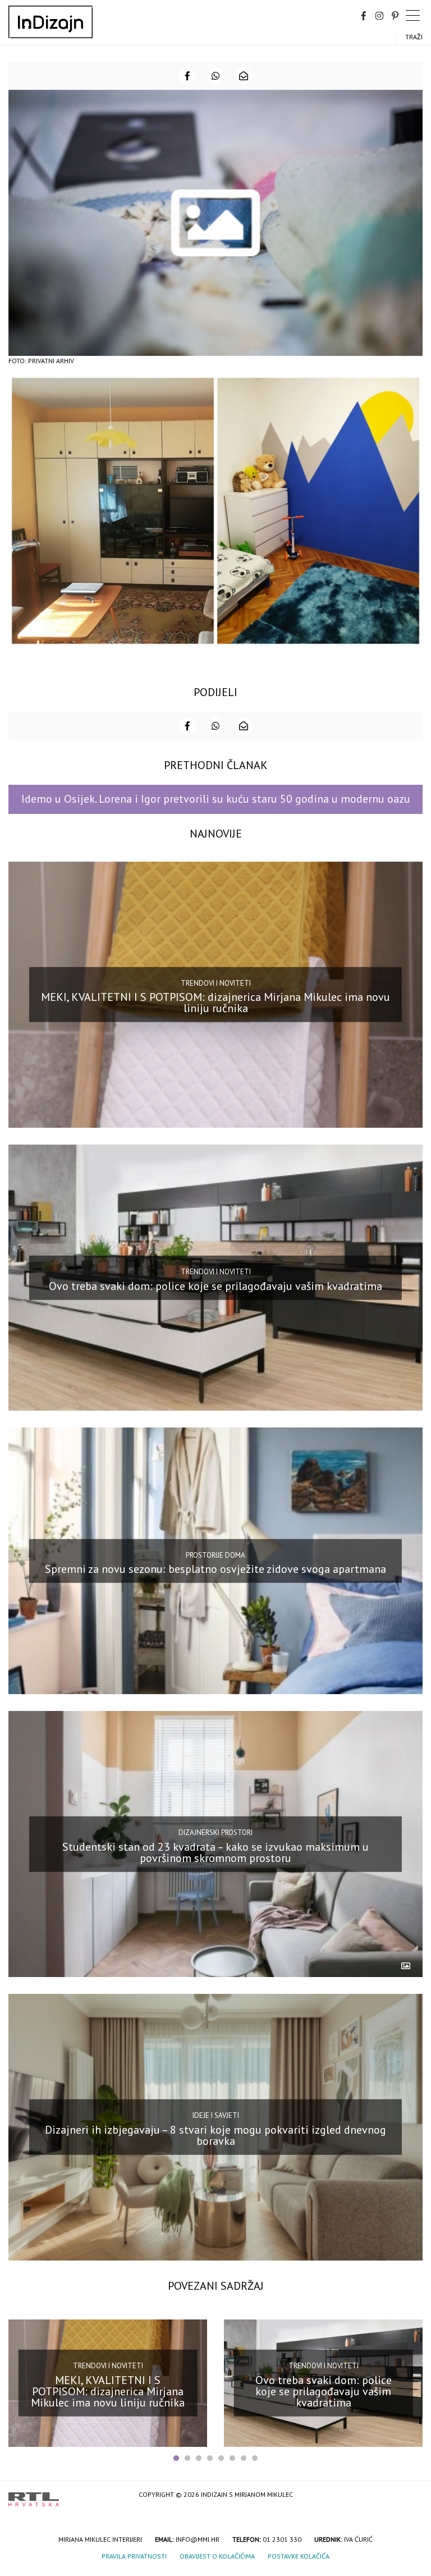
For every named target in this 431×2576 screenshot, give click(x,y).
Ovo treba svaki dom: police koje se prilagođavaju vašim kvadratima (215, 1285)
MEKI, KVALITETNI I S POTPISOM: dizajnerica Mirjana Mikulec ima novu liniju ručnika (215, 1003)
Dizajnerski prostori (215, 1833)
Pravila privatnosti (134, 2556)
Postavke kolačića (299, 2556)
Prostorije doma (215, 1555)
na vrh (411, 2495)
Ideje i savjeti (216, 2115)
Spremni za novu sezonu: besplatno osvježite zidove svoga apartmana (215, 1569)
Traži (414, 37)
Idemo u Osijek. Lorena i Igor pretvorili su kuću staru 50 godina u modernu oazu (216, 799)
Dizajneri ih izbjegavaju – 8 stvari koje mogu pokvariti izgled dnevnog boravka (215, 2135)
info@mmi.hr (198, 2539)
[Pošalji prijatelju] (244, 76)
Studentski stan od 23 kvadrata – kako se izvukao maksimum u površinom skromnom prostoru (215, 1852)
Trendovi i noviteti (216, 983)
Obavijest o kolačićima (217, 2556)
